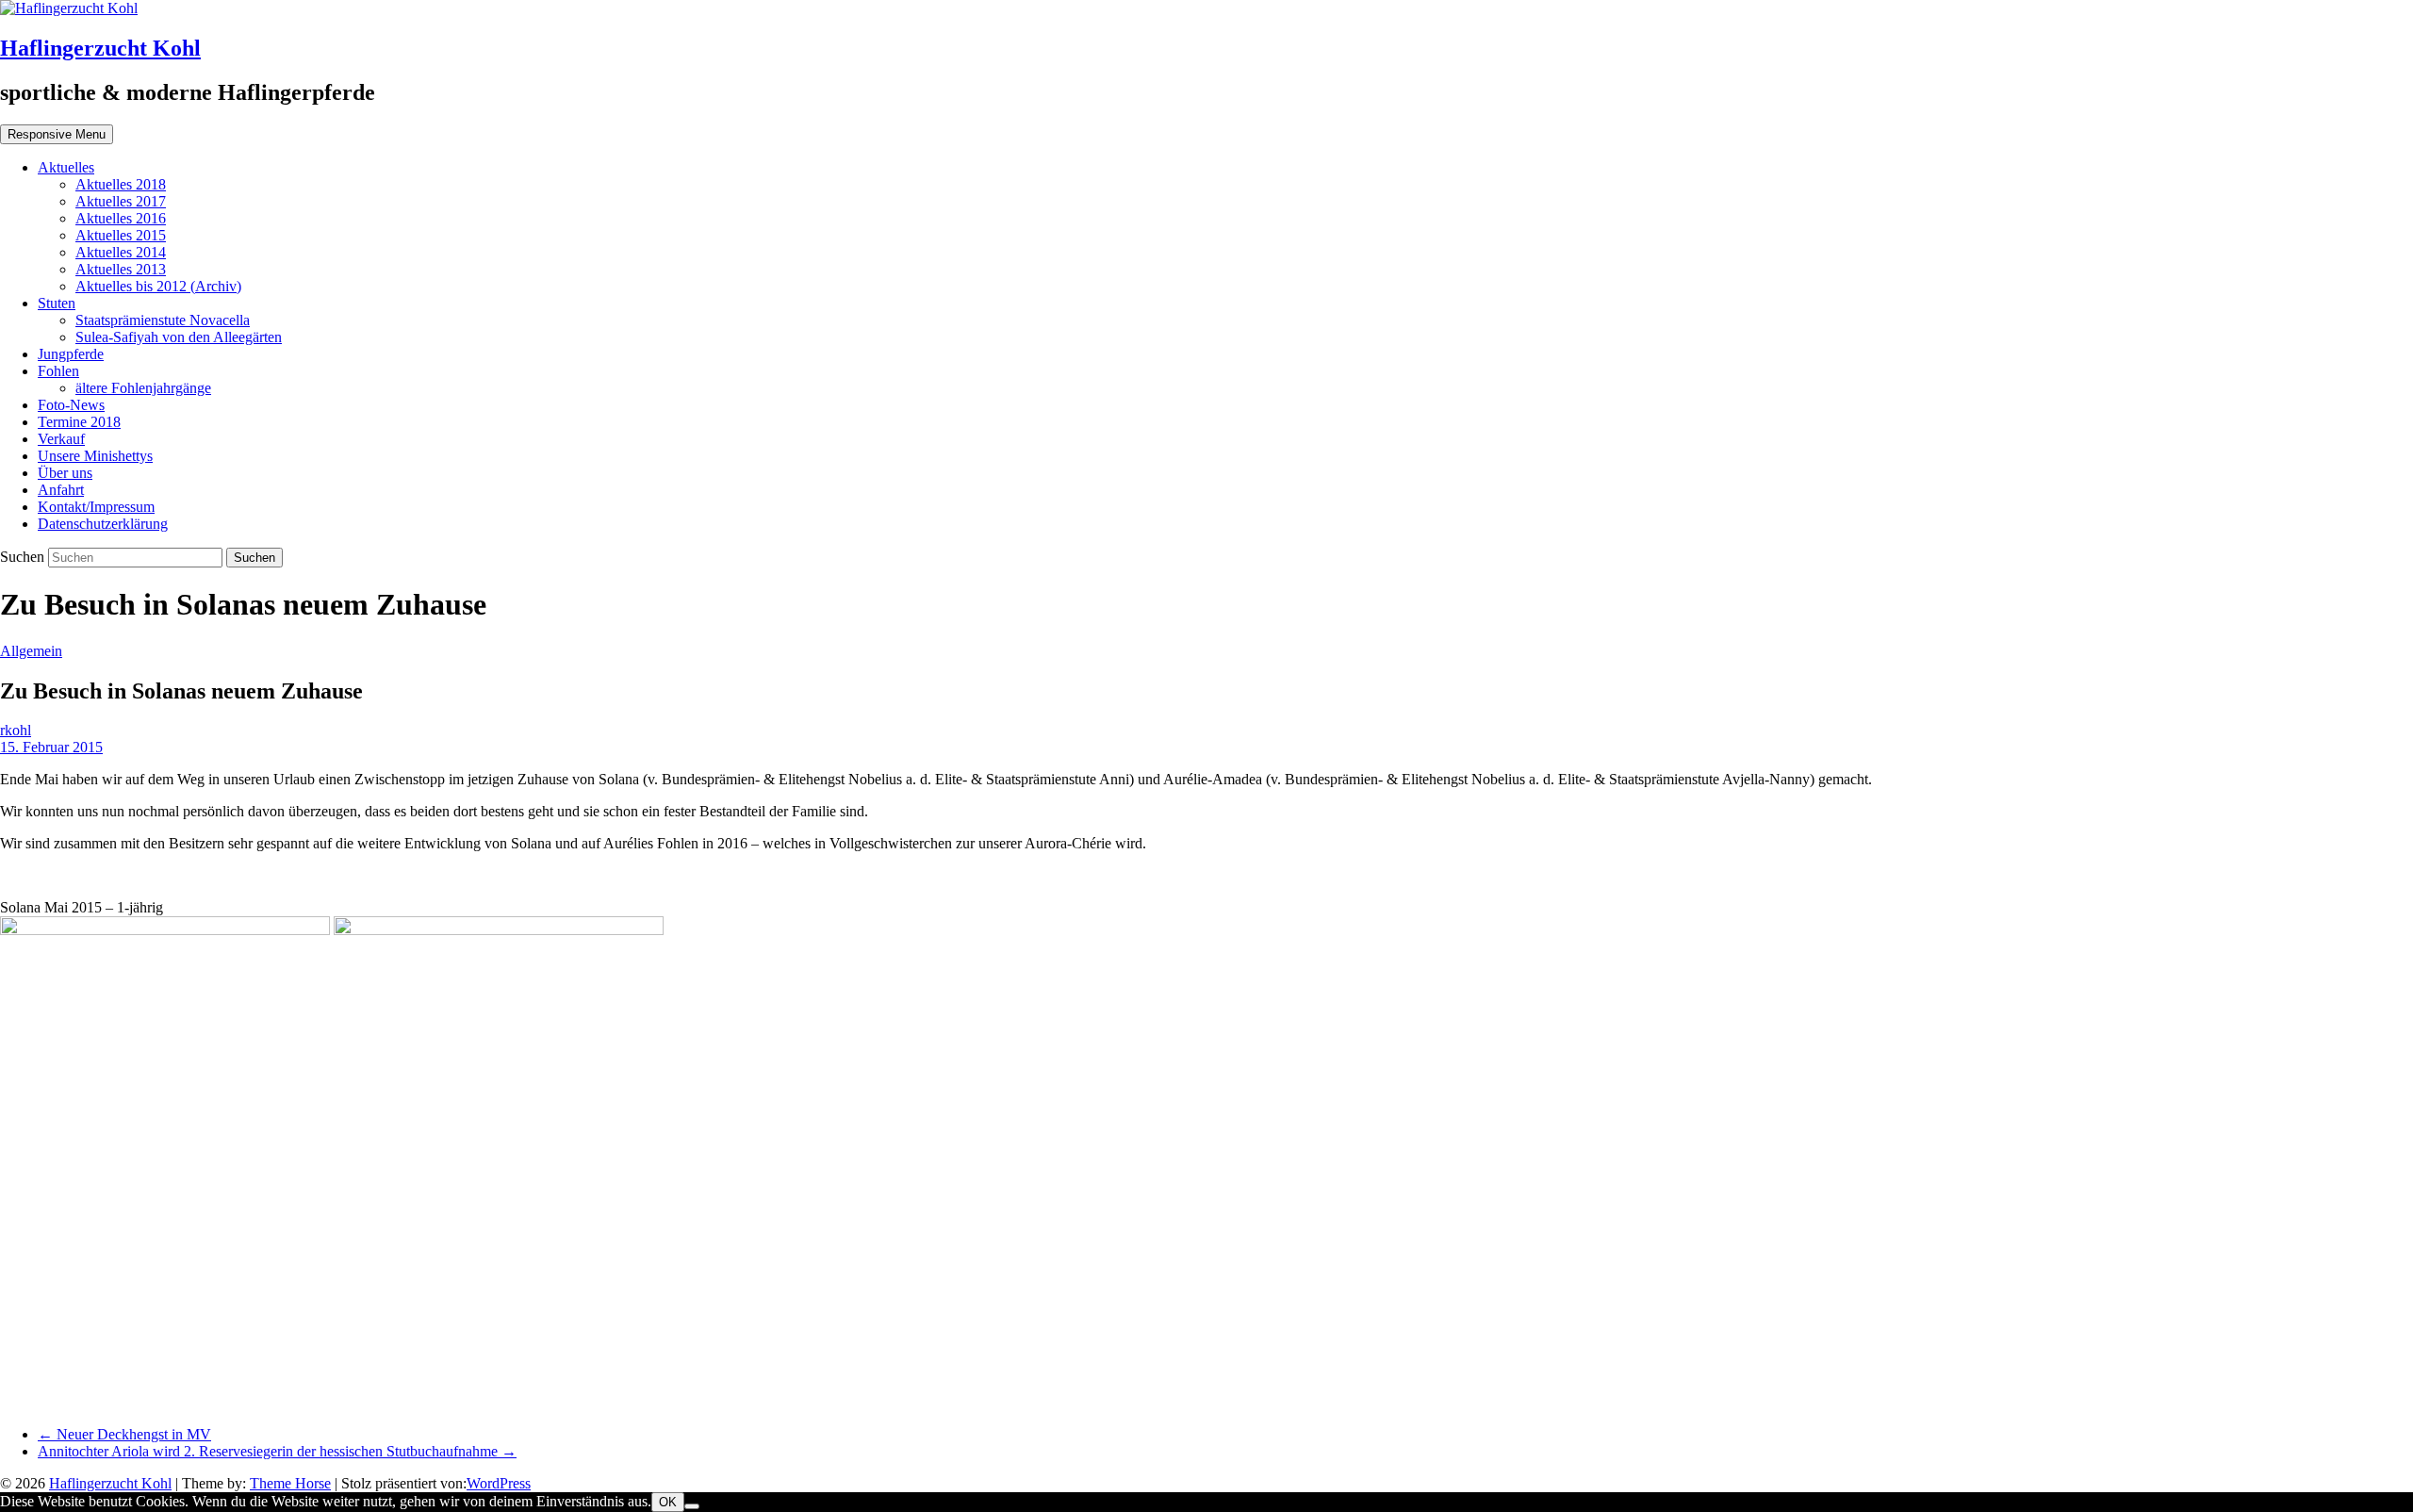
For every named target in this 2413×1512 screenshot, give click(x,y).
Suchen (24, 557)
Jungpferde (71, 354)
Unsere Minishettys (95, 456)
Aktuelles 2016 (121, 218)
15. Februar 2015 (51, 747)
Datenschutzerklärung (103, 524)
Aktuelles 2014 (121, 252)
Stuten (57, 303)
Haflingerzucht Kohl (100, 48)
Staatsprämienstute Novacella (163, 320)
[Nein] (692, 1506)
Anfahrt (61, 490)
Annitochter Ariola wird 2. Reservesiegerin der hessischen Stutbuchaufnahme (277, 1451)
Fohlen (58, 371)
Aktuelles (66, 167)
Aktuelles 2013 (121, 269)
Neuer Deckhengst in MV (124, 1434)
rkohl (16, 730)
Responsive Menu (57, 134)
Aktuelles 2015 (121, 235)
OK (668, 1502)
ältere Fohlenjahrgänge (143, 388)
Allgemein (31, 651)
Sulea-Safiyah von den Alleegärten (179, 337)
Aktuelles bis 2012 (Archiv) (158, 286)
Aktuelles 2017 (121, 201)
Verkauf (61, 439)
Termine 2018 (79, 422)
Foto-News (71, 405)
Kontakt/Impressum (96, 507)
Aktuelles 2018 (121, 184)
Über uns (65, 473)
